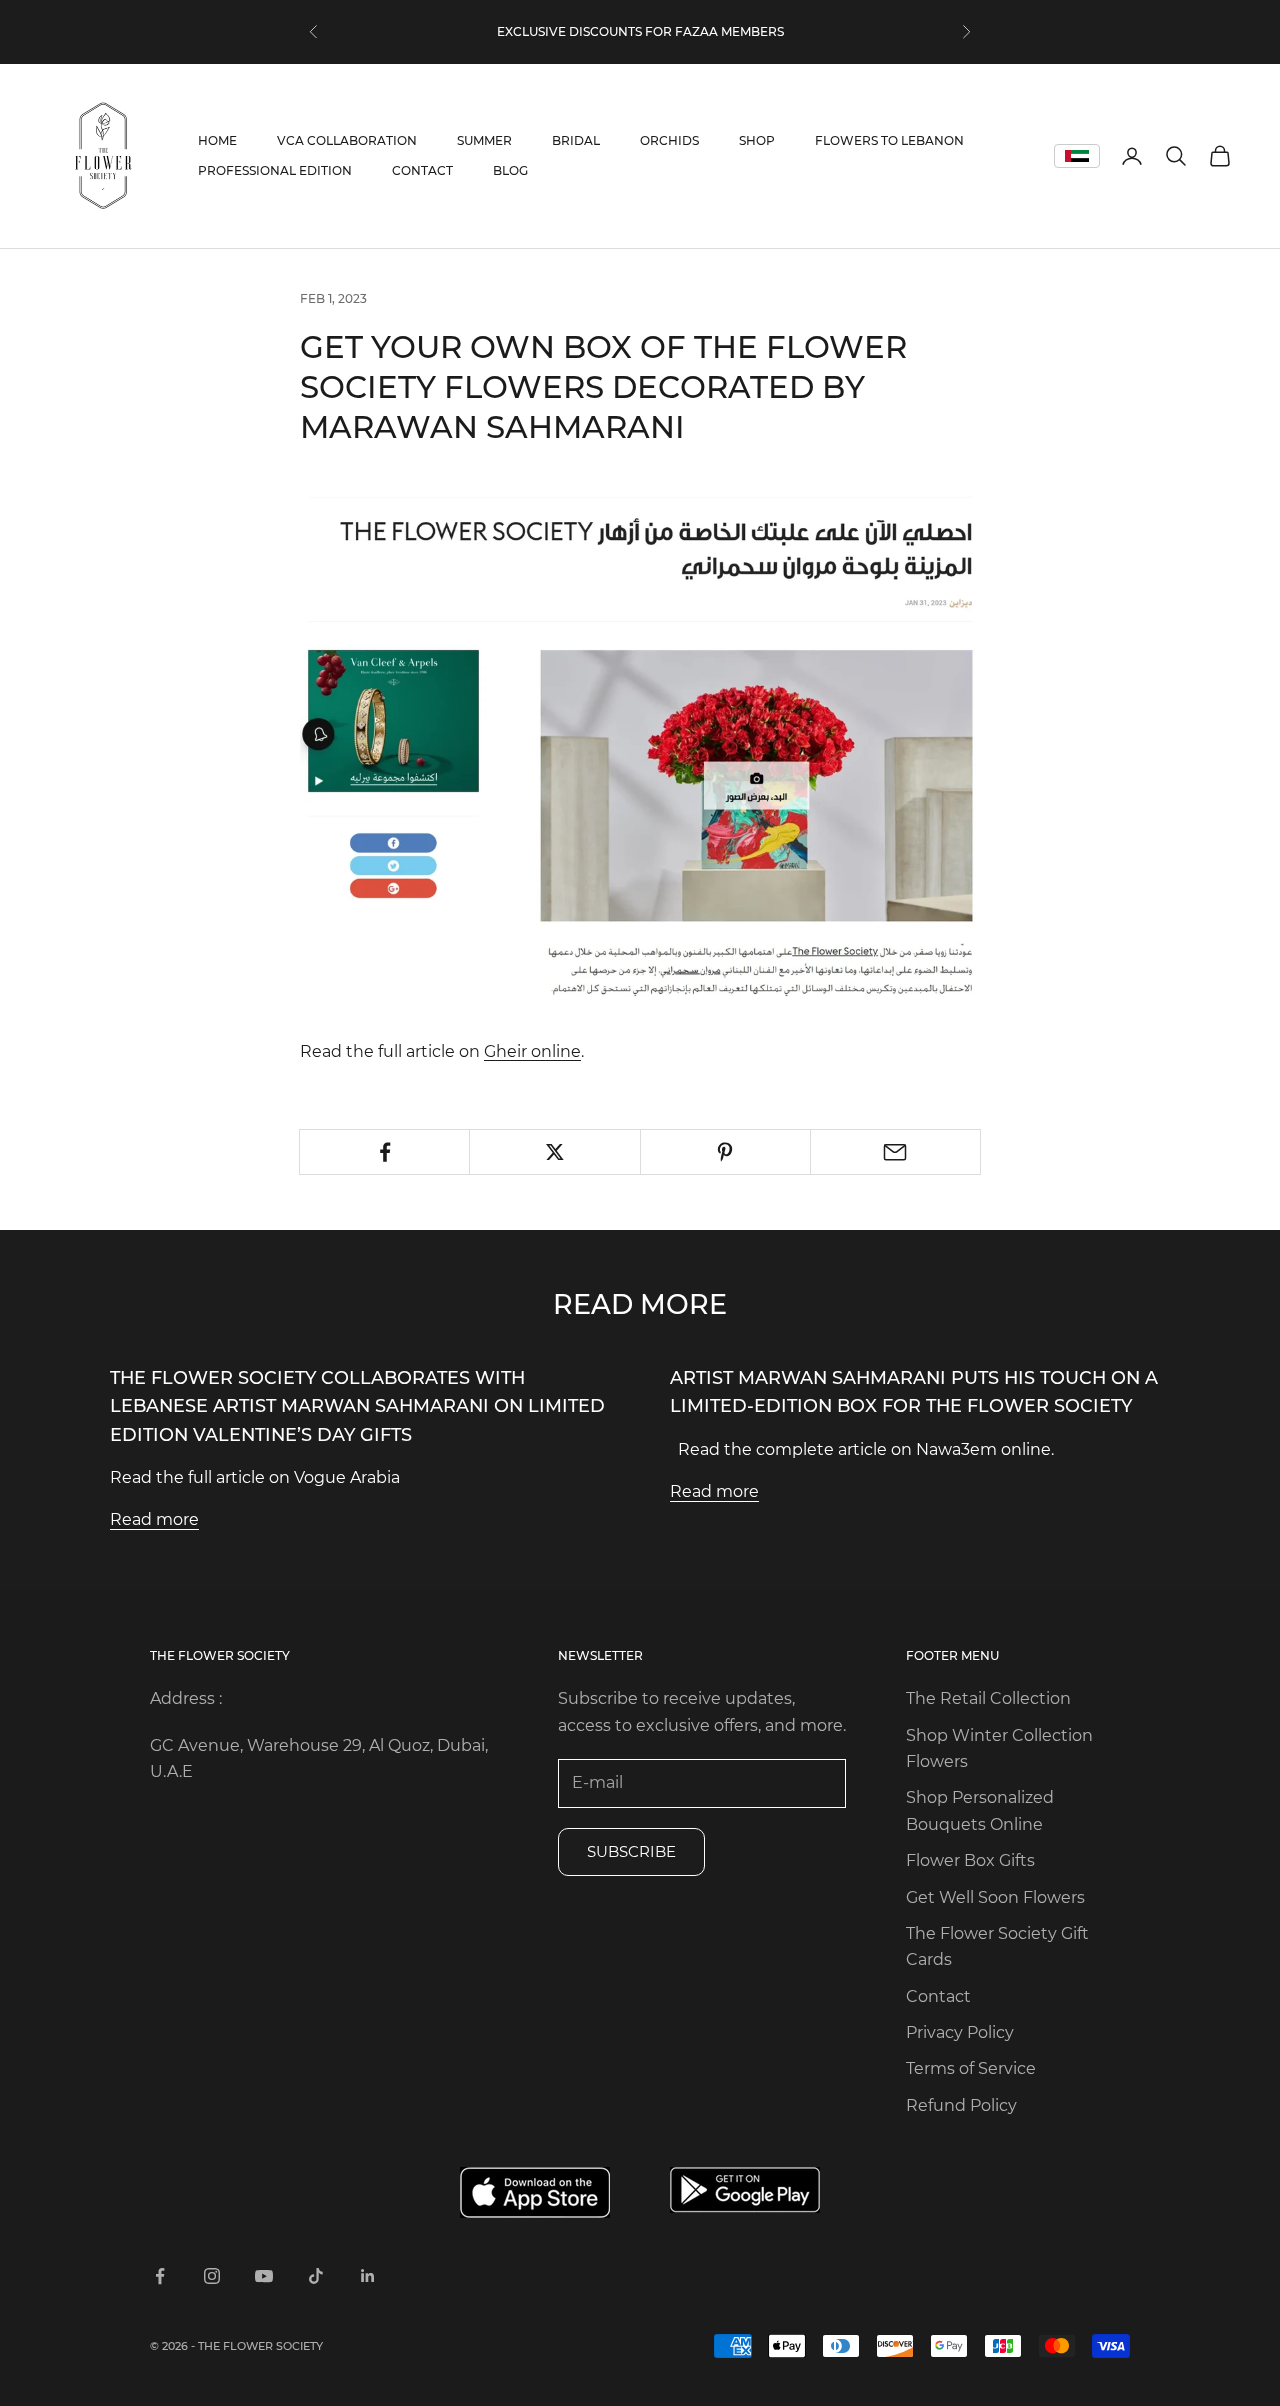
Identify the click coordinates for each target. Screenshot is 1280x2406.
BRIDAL (576, 140)
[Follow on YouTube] (264, 2276)
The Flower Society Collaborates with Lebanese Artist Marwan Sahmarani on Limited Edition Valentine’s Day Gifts (357, 1406)
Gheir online (532, 1051)
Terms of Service (971, 2068)
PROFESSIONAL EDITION (275, 170)
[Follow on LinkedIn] (368, 2276)
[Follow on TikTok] (316, 2276)
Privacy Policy (960, 2032)
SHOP (757, 140)
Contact (938, 1996)
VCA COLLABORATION (347, 140)
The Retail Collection (988, 1698)
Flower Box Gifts (970, 1860)
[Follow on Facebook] (160, 2276)
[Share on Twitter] (554, 1152)
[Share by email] (895, 1152)
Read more (154, 1519)
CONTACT (422, 170)
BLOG (510, 170)
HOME (217, 140)
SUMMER (484, 140)
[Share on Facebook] (384, 1152)
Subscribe (631, 1851)
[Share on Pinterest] (725, 1152)
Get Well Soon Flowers (995, 1897)
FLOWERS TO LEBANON (889, 140)
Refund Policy (961, 2105)
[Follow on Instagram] (212, 2276)
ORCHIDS (669, 140)
